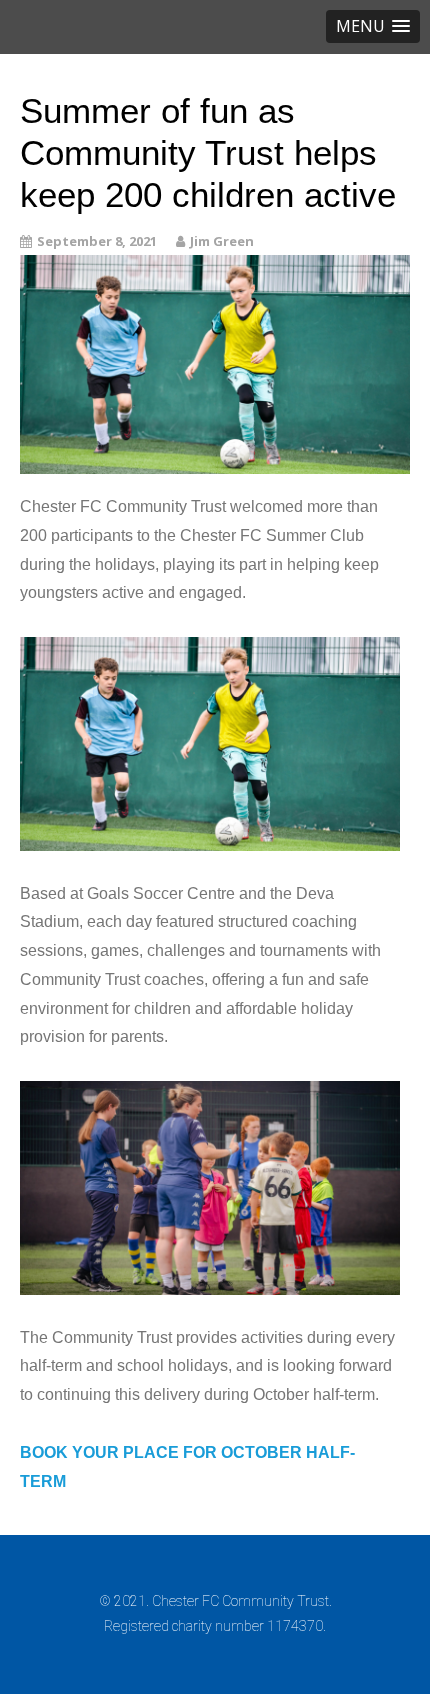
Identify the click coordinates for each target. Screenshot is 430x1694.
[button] (373, 26)
